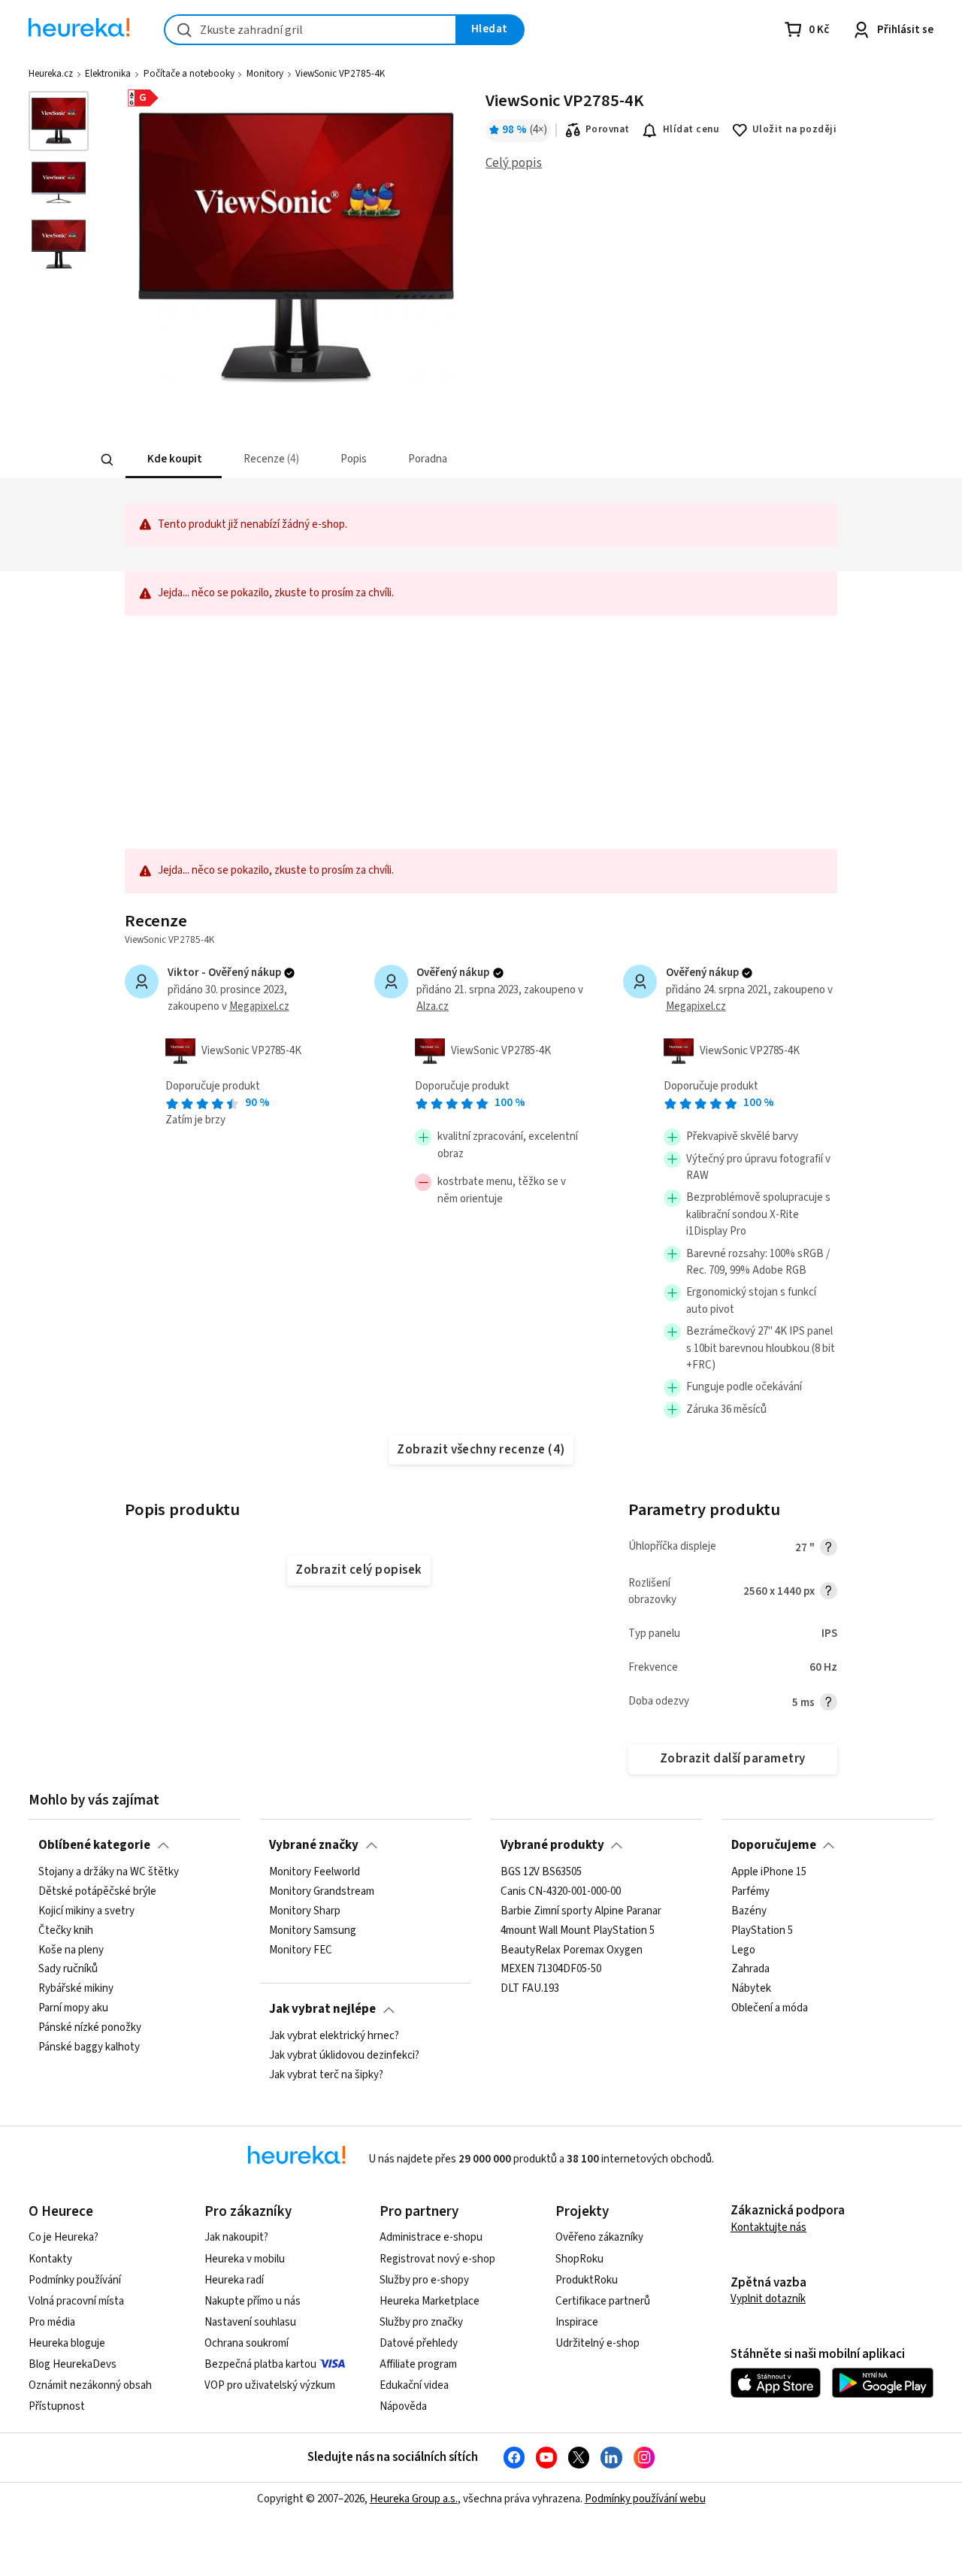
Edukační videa (414, 2385)
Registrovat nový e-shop (437, 2259)
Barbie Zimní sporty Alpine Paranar (581, 1911)
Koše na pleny (71, 1950)
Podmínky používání (75, 2280)
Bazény (749, 1911)
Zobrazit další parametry (733, 1759)
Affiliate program (418, 2364)
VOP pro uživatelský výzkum (270, 2385)
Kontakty (50, 2259)
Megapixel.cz (259, 1006)
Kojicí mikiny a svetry (86, 1911)
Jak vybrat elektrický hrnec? (334, 2036)
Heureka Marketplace (430, 2301)
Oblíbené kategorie (94, 1845)
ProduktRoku (587, 2280)
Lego (743, 1950)
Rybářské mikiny (76, 1989)
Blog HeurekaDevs (73, 2364)
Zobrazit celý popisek (358, 1570)
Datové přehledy (419, 2343)
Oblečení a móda (770, 2008)
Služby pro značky (421, 2322)
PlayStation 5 (762, 1930)
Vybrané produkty (552, 1845)
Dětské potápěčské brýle (97, 1891)
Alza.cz (433, 1006)
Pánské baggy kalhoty (89, 2047)
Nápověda (403, 2406)
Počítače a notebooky (189, 74)
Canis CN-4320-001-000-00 (561, 1891)
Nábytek (751, 1989)
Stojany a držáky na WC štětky (109, 1872)
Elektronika (108, 74)
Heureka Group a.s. (414, 2499)
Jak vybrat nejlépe (322, 2009)
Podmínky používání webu (645, 2499)
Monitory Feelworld (315, 1872)
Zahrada (750, 1969)
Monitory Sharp (305, 1911)
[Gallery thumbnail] (59, 121)
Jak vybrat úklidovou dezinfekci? (344, 2056)
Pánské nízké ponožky (90, 2028)
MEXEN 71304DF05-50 (551, 1969)
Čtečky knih (66, 1930)
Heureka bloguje (67, 2343)
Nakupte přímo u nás (253, 2301)
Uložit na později (794, 129)
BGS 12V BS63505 (541, 1872)
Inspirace (577, 2322)
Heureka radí (234, 2280)
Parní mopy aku (73, 2008)
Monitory (265, 74)
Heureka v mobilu (245, 2259)
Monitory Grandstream (322, 1891)
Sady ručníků (68, 1969)
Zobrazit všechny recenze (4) (481, 1450)
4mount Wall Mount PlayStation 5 (578, 1930)
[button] (173, 460)
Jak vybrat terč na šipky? (326, 2074)
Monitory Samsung (313, 1930)
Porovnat (608, 129)
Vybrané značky (314, 1845)
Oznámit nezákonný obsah (90, 2385)
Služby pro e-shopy (424, 2280)
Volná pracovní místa (76, 2301)
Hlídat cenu (691, 129)
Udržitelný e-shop (597, 2343)
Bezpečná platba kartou (260, 2364)
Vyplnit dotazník (768, 2299)
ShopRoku (579, 2259)
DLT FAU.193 (530, 1989)
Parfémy (750, 1891)
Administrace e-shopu (431, 2237)
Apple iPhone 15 (769, 1872)
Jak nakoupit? (236, 2237)
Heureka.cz (51, 74)
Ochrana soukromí (247, 2343)
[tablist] (390, 460)
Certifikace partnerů (603, 2301)
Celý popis (514, 163)
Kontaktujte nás (768, 2227)
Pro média (52, 2322)
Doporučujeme (774, 1845)
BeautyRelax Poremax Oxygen (572, 1950)
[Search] (107, 460)
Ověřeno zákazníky (599, 2237)
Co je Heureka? (64, 2237)
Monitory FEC (301, 1950)
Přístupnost (57, 2406)
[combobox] (310, 30)
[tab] (173, 460)
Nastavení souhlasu (250, 2322)
